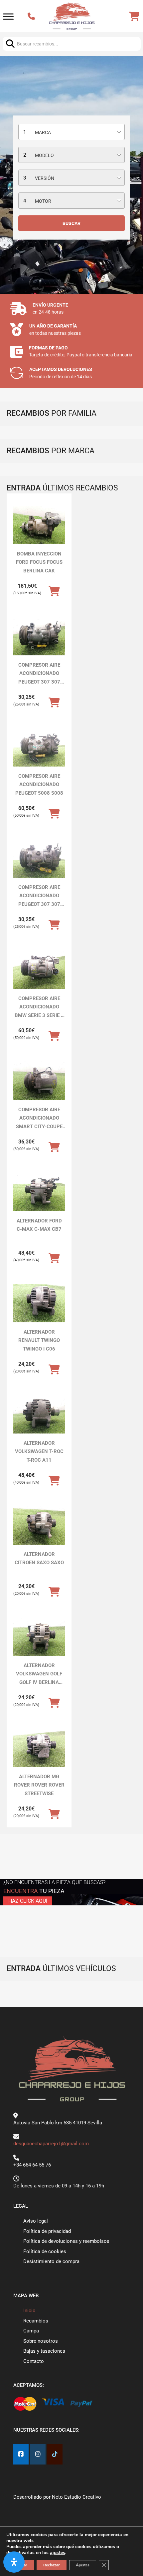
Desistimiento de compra (51, 2261)
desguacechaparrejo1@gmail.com (51, 2144)
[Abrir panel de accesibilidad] (14, 2562)
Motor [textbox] (43, 201)
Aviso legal (36, 2221)
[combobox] (71, 132)
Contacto (34, 2361)
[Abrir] (8, 17)
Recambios (36, 2321)
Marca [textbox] (43, 132)
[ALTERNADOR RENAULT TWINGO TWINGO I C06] (39, 1303)
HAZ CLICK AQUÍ (28, 1901)
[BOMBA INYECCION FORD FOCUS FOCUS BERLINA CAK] (39, 525)
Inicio (29, 2311)
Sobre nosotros (41, 2341)
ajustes (58, 2553)
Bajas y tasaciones (44, 2351)
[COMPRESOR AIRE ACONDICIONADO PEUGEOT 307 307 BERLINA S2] (39, 636)
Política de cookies (45, 2251)
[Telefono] (32, 17)
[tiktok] (55, 2454)
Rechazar (52, 2565)
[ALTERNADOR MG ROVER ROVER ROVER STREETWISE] (39, 1748)
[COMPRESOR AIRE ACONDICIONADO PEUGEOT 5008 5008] (39, 747)
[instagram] (38, 2454)
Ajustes (83, 2565)
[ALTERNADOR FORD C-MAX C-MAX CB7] (39, 1192)
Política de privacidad (47, 2231)
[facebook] (21, 2454)
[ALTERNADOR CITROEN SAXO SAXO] (39, 1525)
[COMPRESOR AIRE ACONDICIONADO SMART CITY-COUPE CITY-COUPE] (39, 1081)
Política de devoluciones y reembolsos (66, 2241)
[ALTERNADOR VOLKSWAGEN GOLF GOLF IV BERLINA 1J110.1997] (39, 1637)
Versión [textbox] (45, 178)
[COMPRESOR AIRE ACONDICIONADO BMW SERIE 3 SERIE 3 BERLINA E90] (39, 970)
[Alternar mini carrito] (134, 17)
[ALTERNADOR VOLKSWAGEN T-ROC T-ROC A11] (39, 1414)
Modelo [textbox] (44, 155)
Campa (31, 2331)
